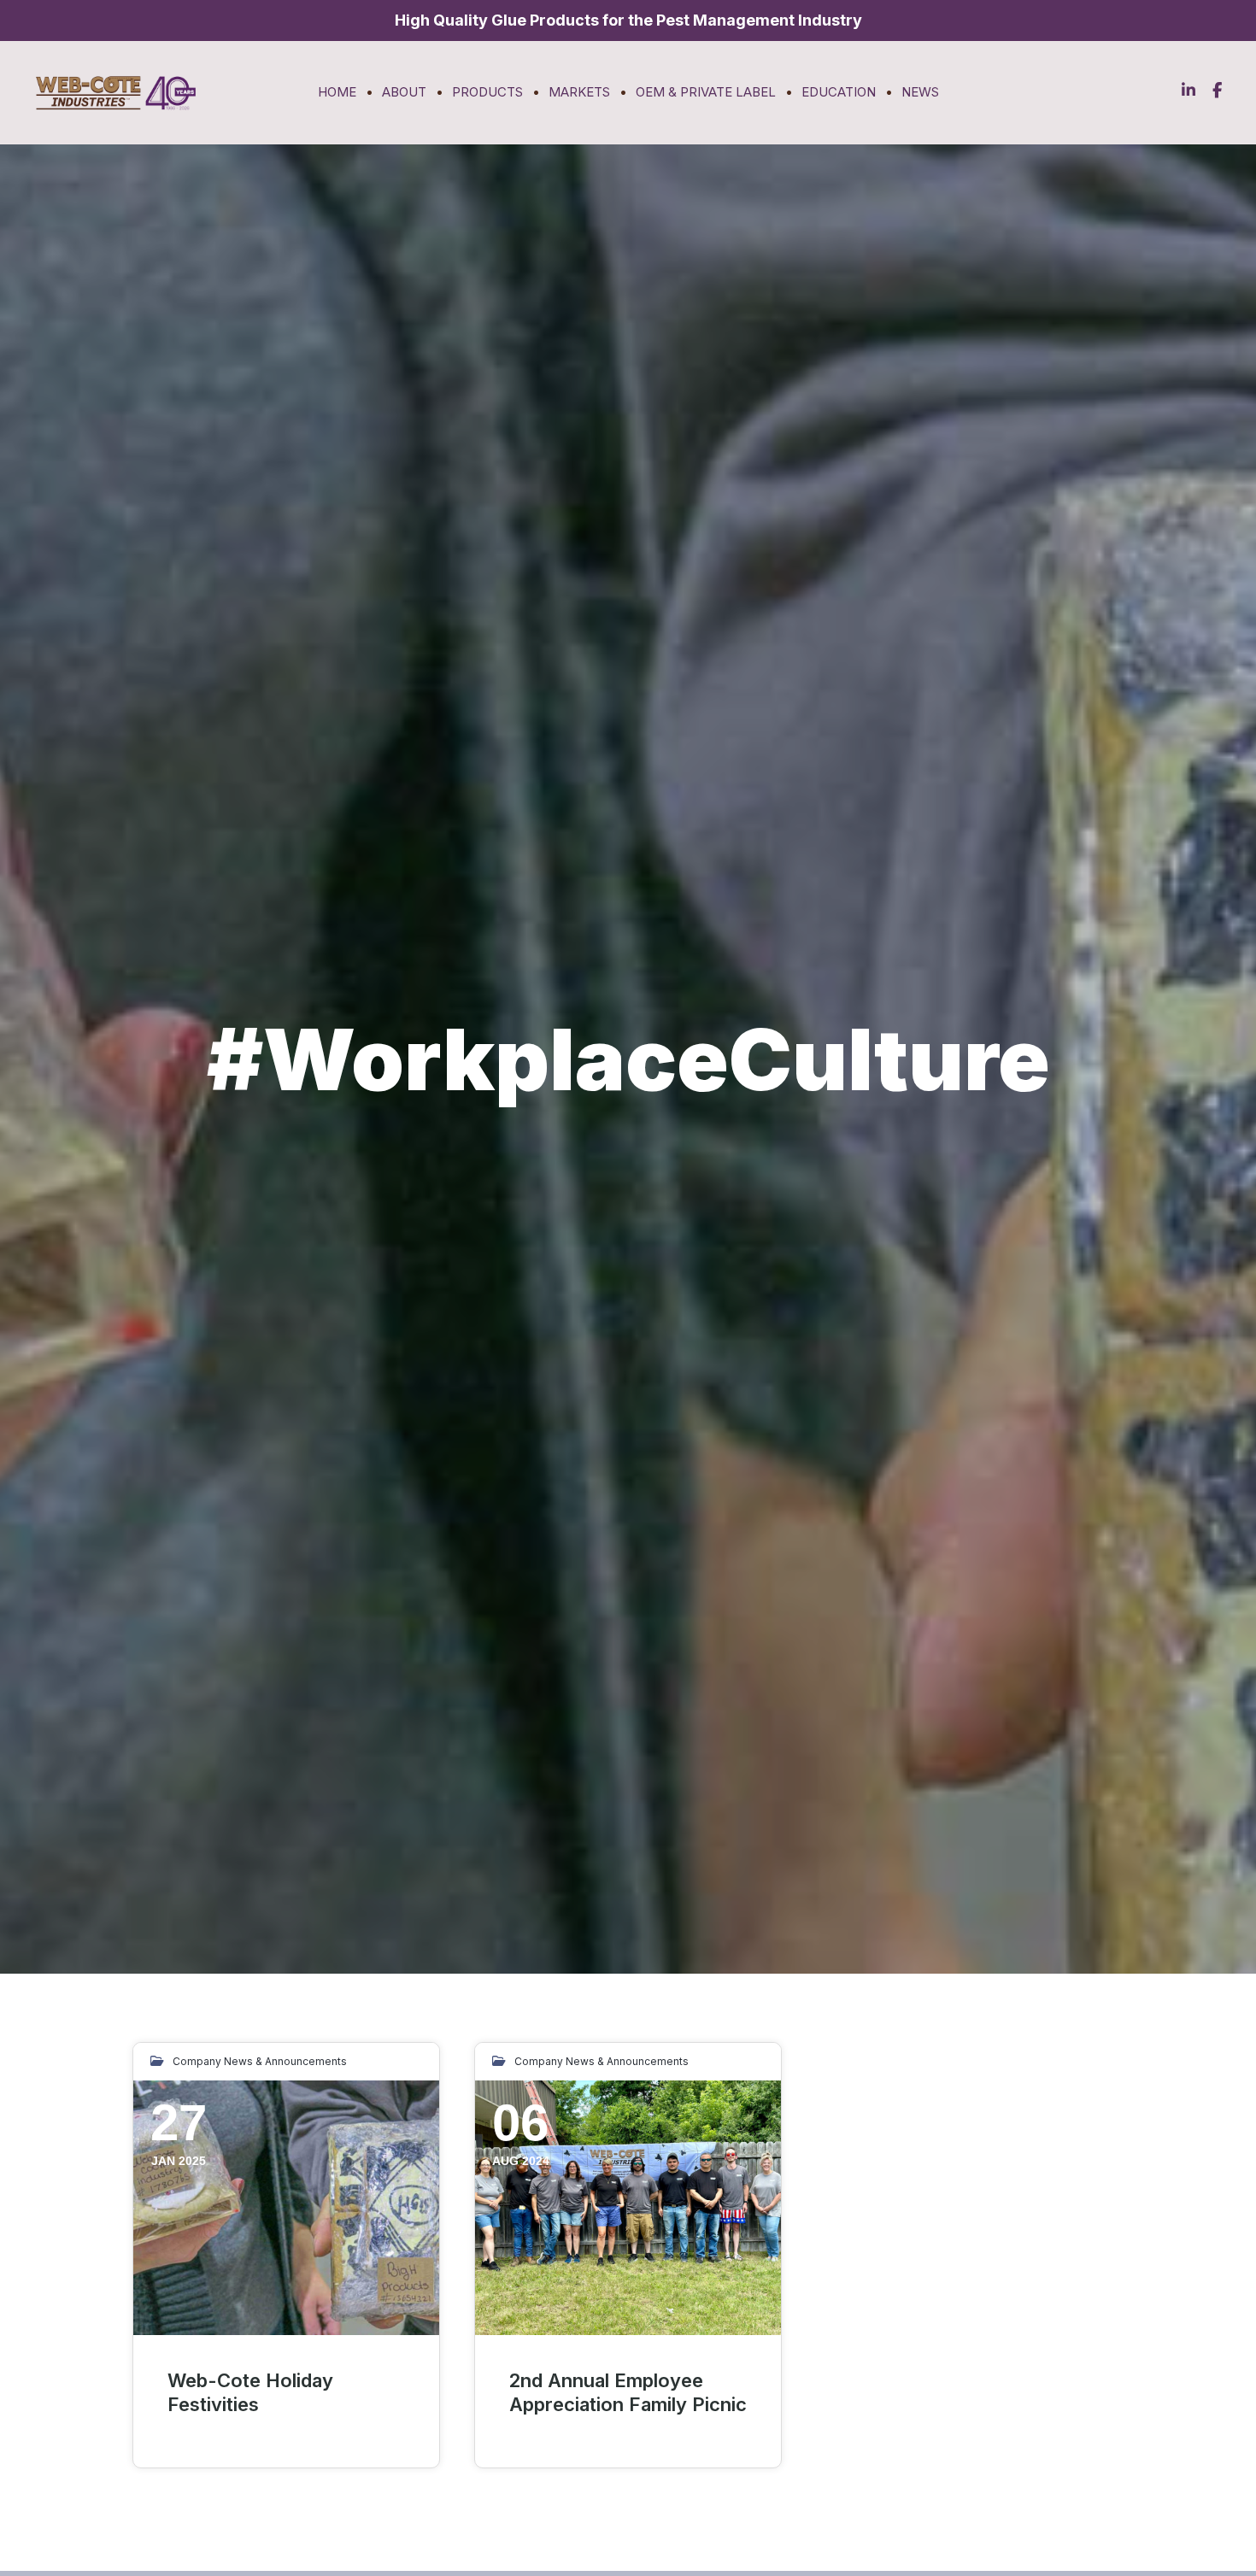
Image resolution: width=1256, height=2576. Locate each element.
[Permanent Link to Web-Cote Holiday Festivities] (286, 2208)
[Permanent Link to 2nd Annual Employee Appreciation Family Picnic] (628, 2208)
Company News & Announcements (260, 2061)
